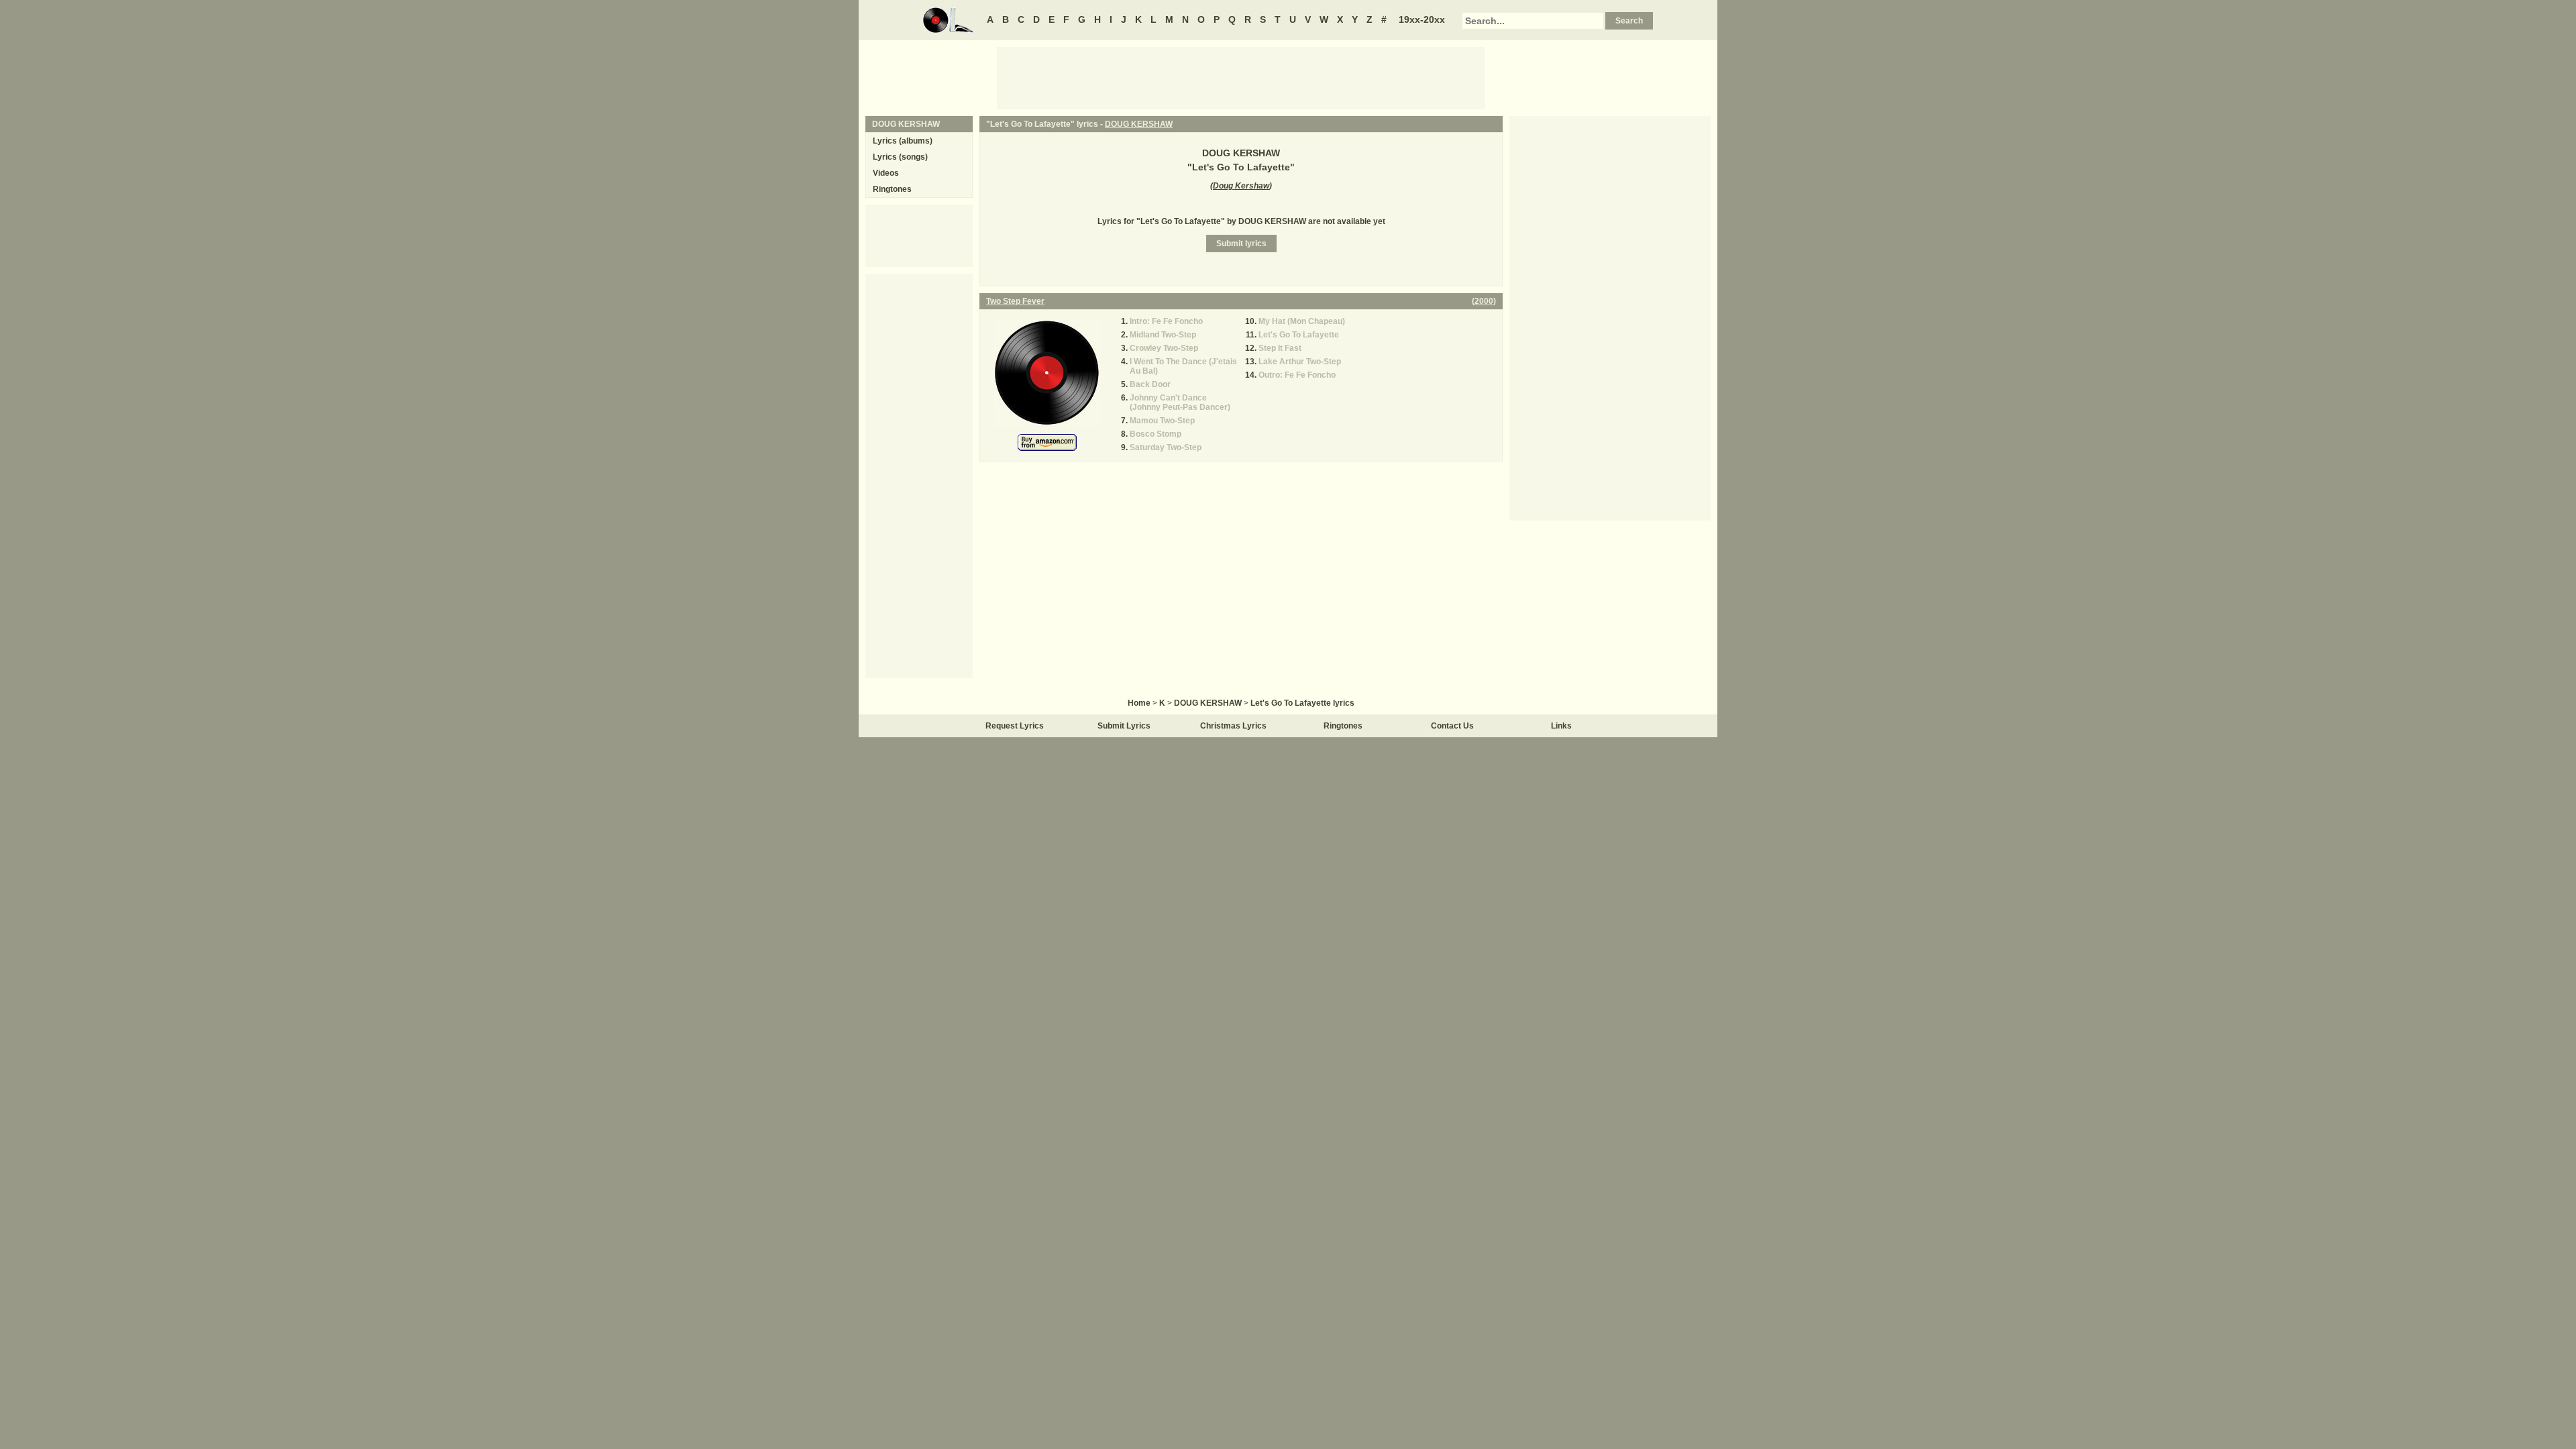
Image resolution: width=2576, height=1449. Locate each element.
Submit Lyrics (1124, 726)
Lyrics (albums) (903, 141)
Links (1561, 726)
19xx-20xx (1422, 19)
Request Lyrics (1015, 726)
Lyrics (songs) (900, 157)
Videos (886, 173)
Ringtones (892, 189)
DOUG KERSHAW (1139, 124)
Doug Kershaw (1241, 186)
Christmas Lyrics (1233, 726)
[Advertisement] (1241, 77)
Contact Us (1452, 726)
